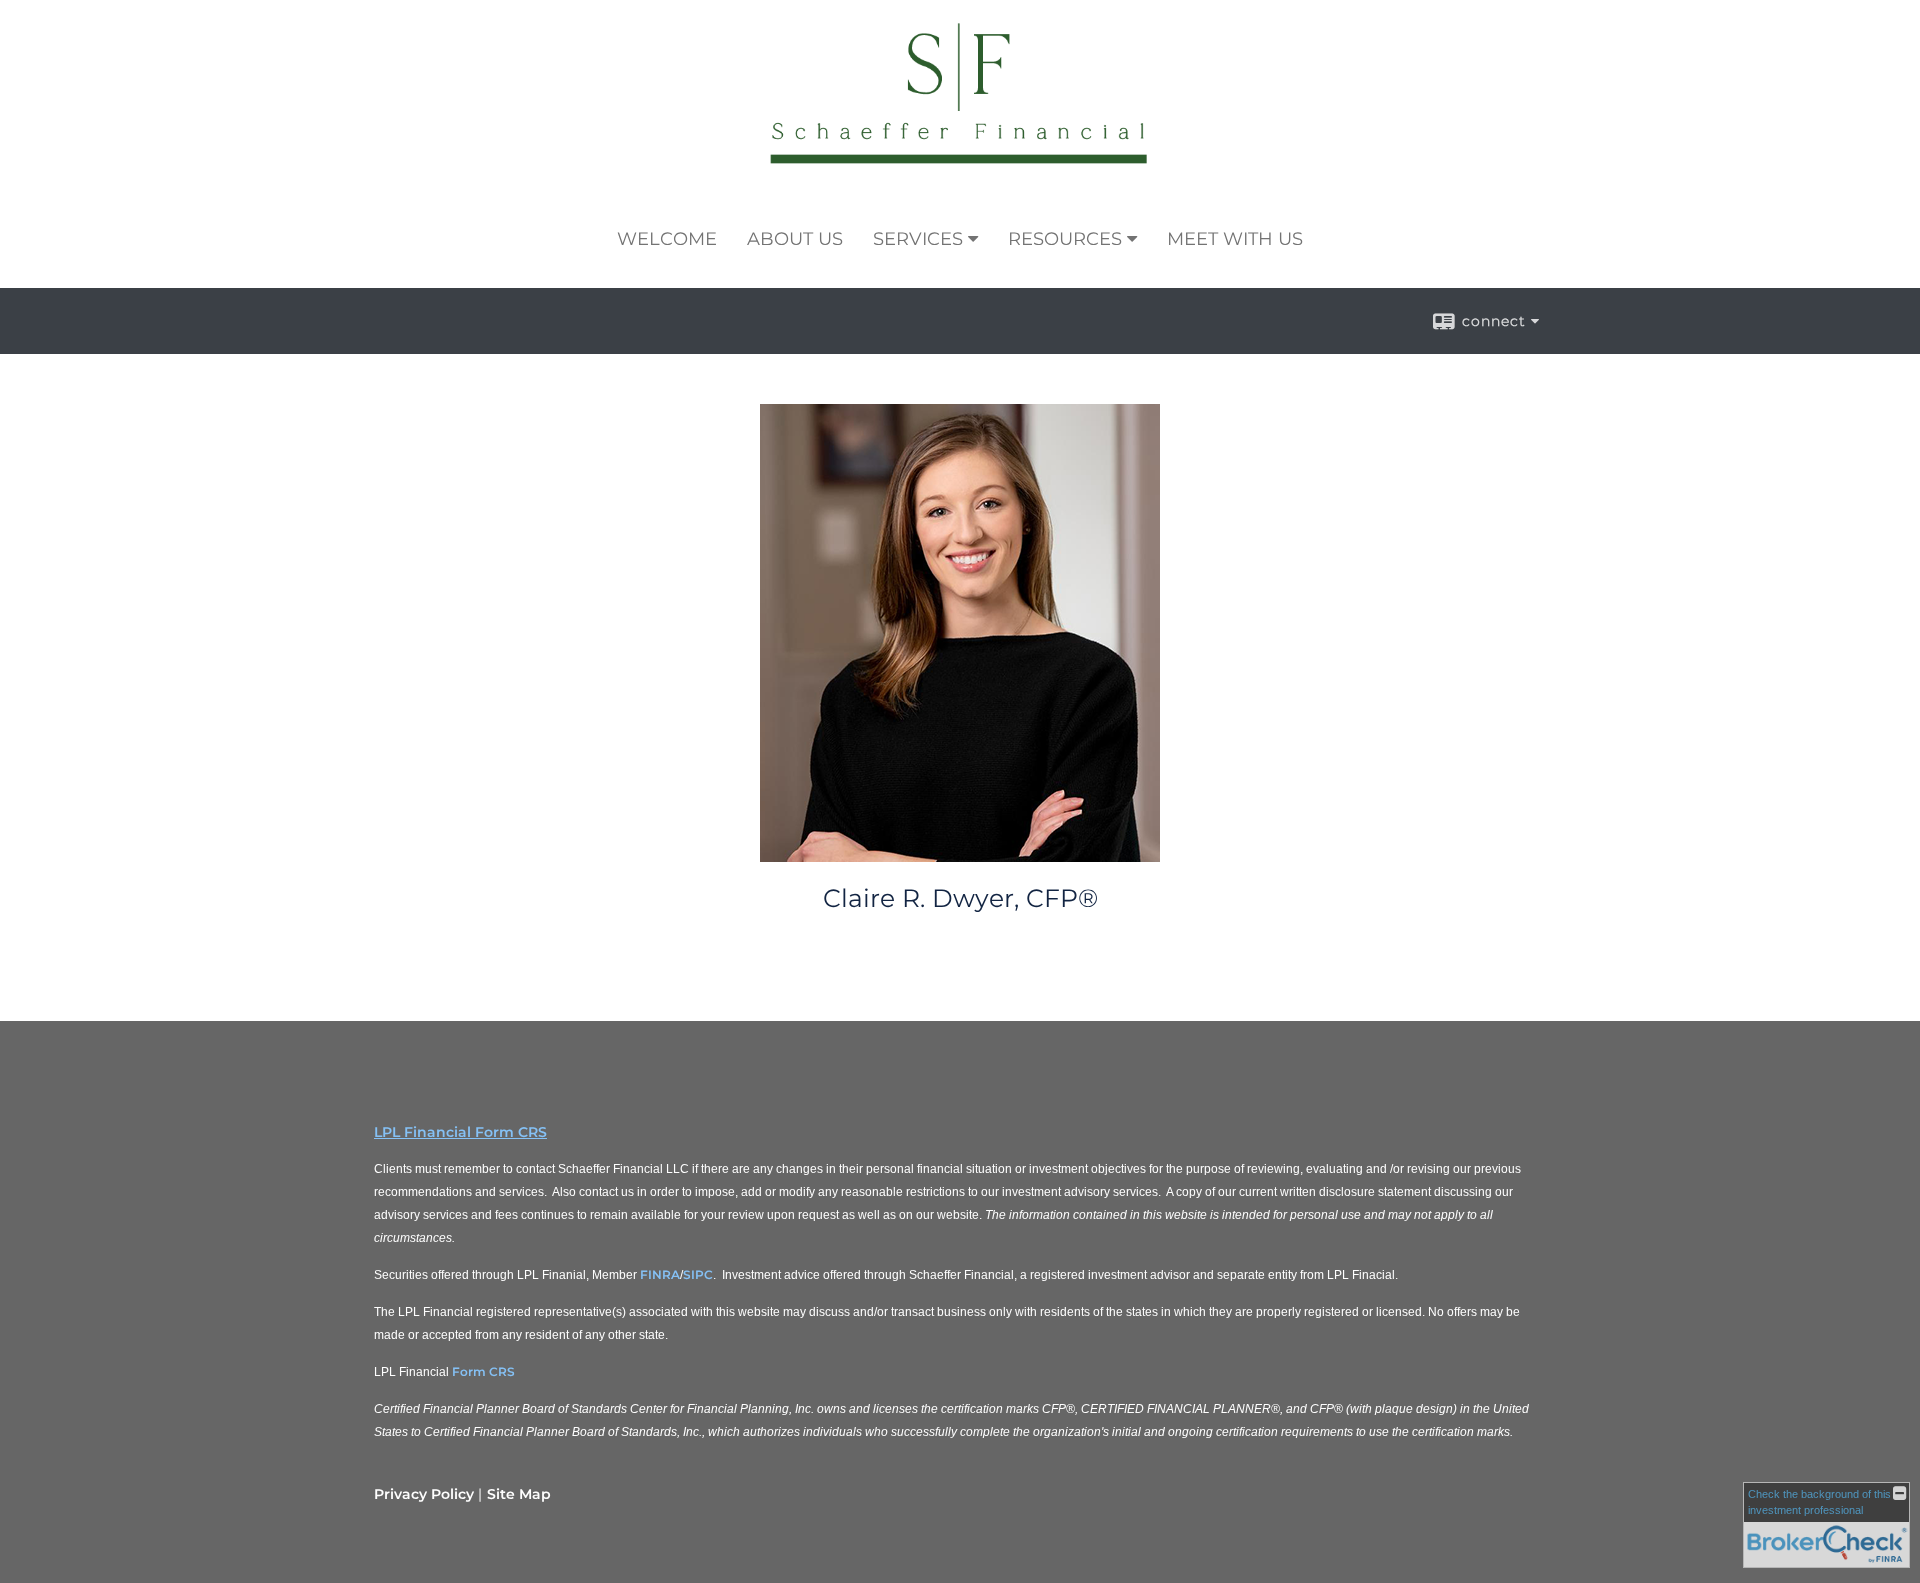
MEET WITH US (1235, 239)
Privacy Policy (424, 1494)
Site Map (519, 1494)
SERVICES (918, 239)
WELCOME (667, 239)
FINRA (660, 1274)
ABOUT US (795, 239)
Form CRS (483, 1371)
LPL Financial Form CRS (460, 1132)
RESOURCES (1065, 239)
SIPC (698, 1274)
